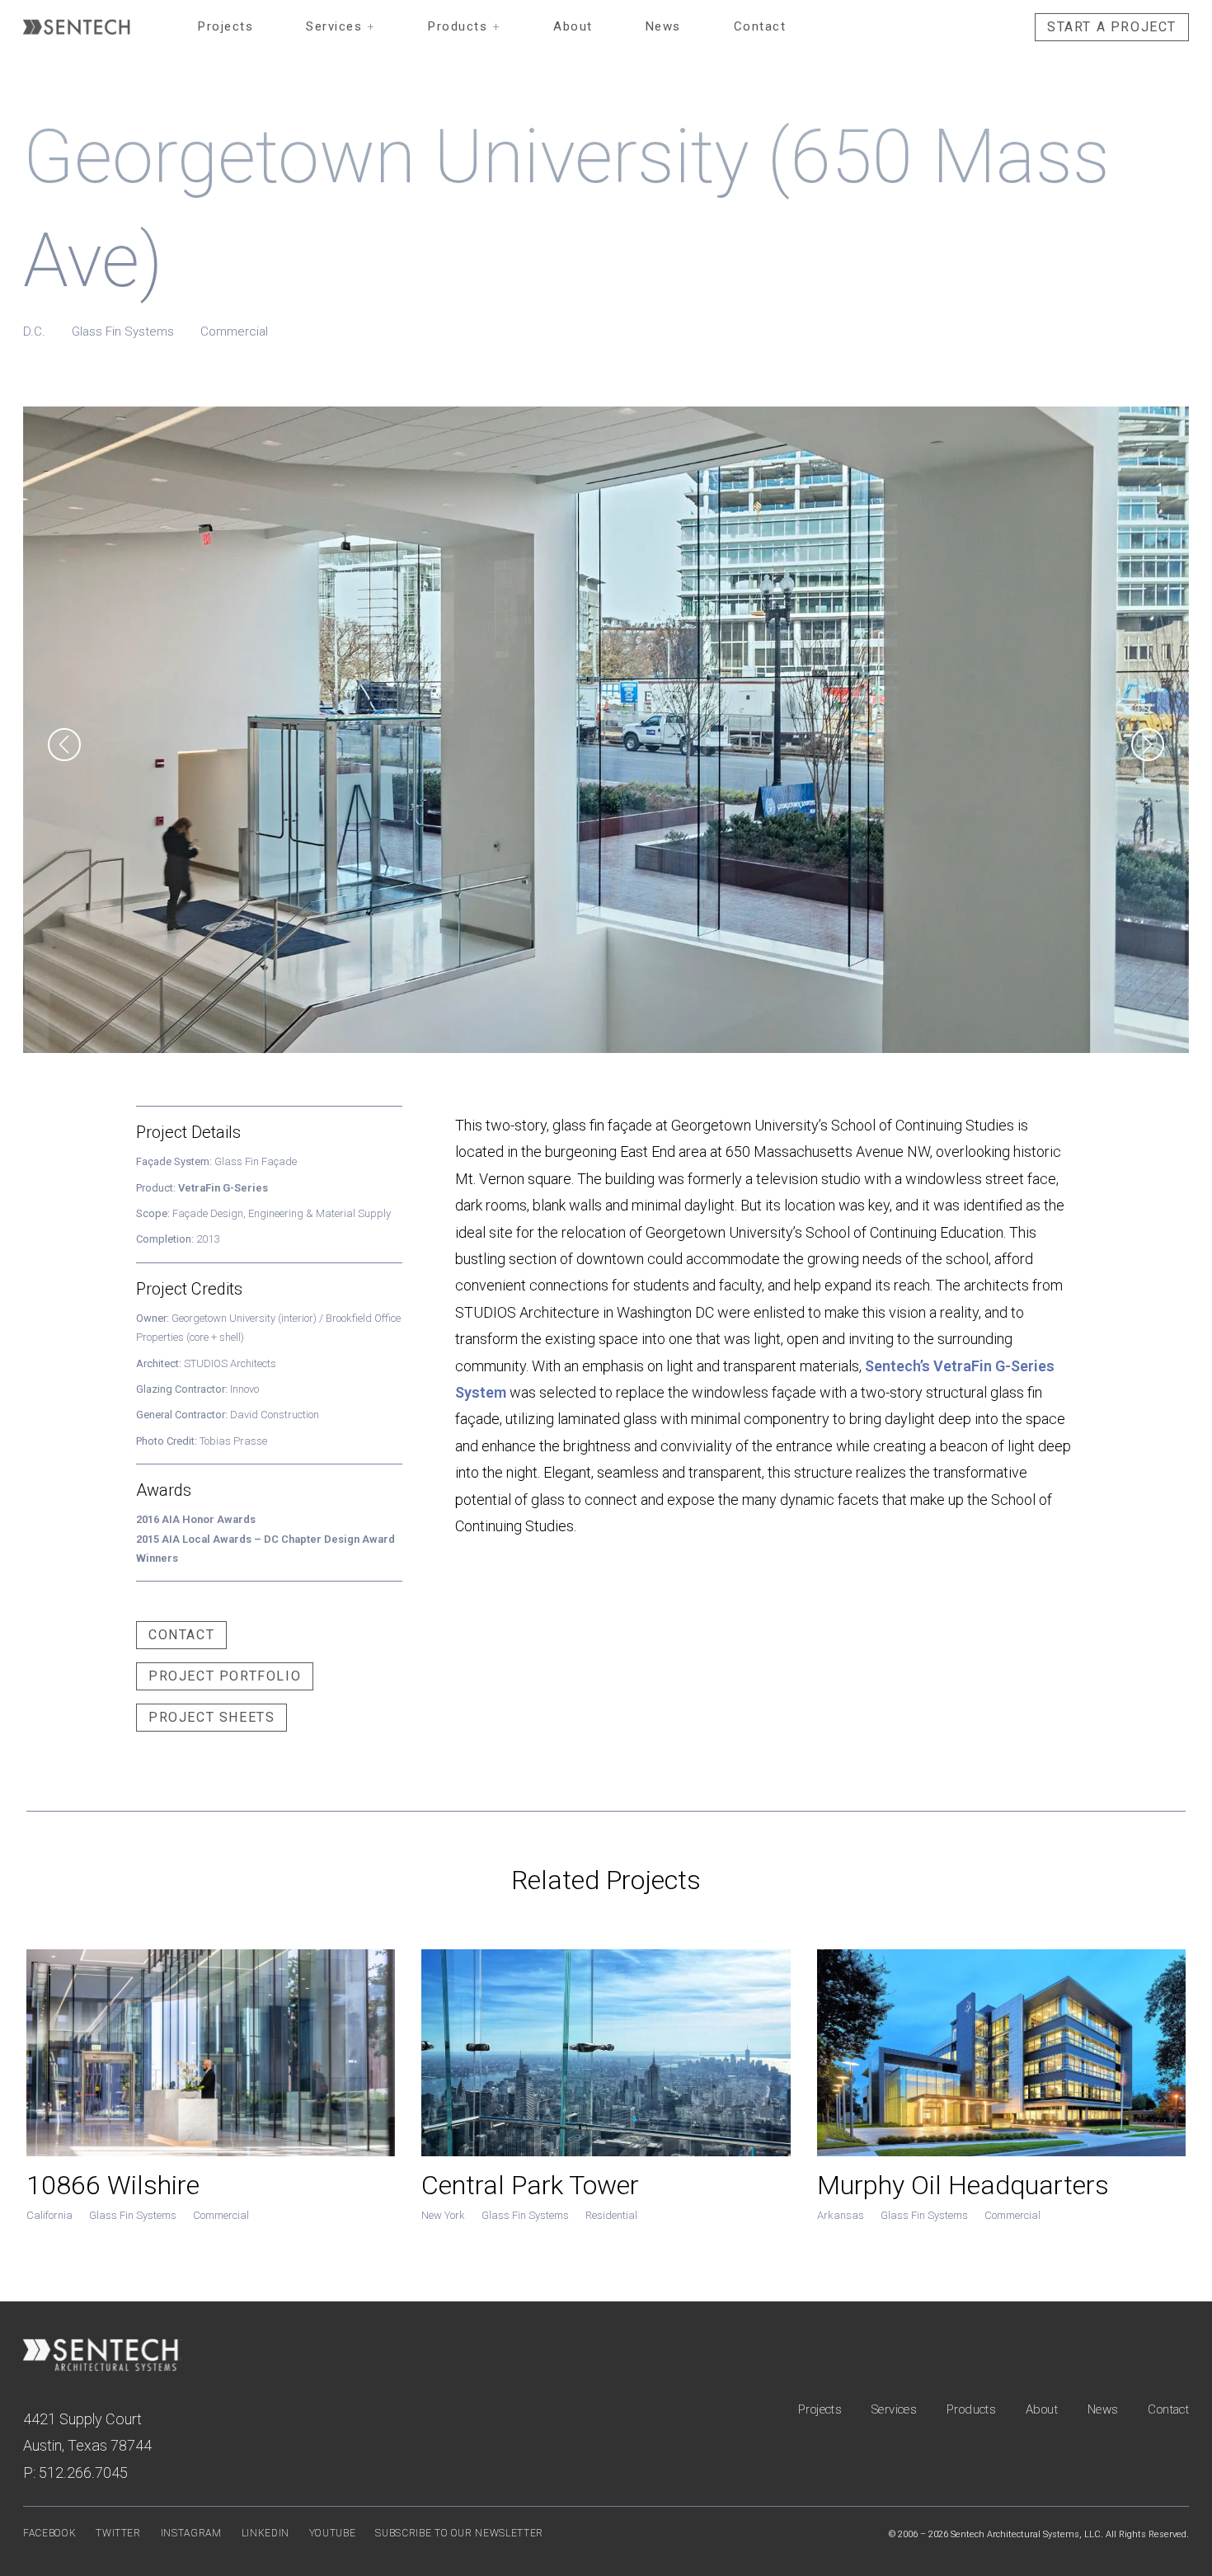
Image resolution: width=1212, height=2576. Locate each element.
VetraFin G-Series (223, 1188)
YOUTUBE (333, 2533)
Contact (760, 26)
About (573, 26)
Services (341, 26)
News (663, 26)
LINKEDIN (265, 2533)
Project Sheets (211, 1717)
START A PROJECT (1112, 27)
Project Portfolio (225, 1676)
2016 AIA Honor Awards (196, 1519)
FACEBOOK (49, 2533)
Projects (225, 26)
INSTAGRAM (191, 2533)
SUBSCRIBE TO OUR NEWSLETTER (459, 2533)
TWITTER (118, 2533)
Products (464, 26)
